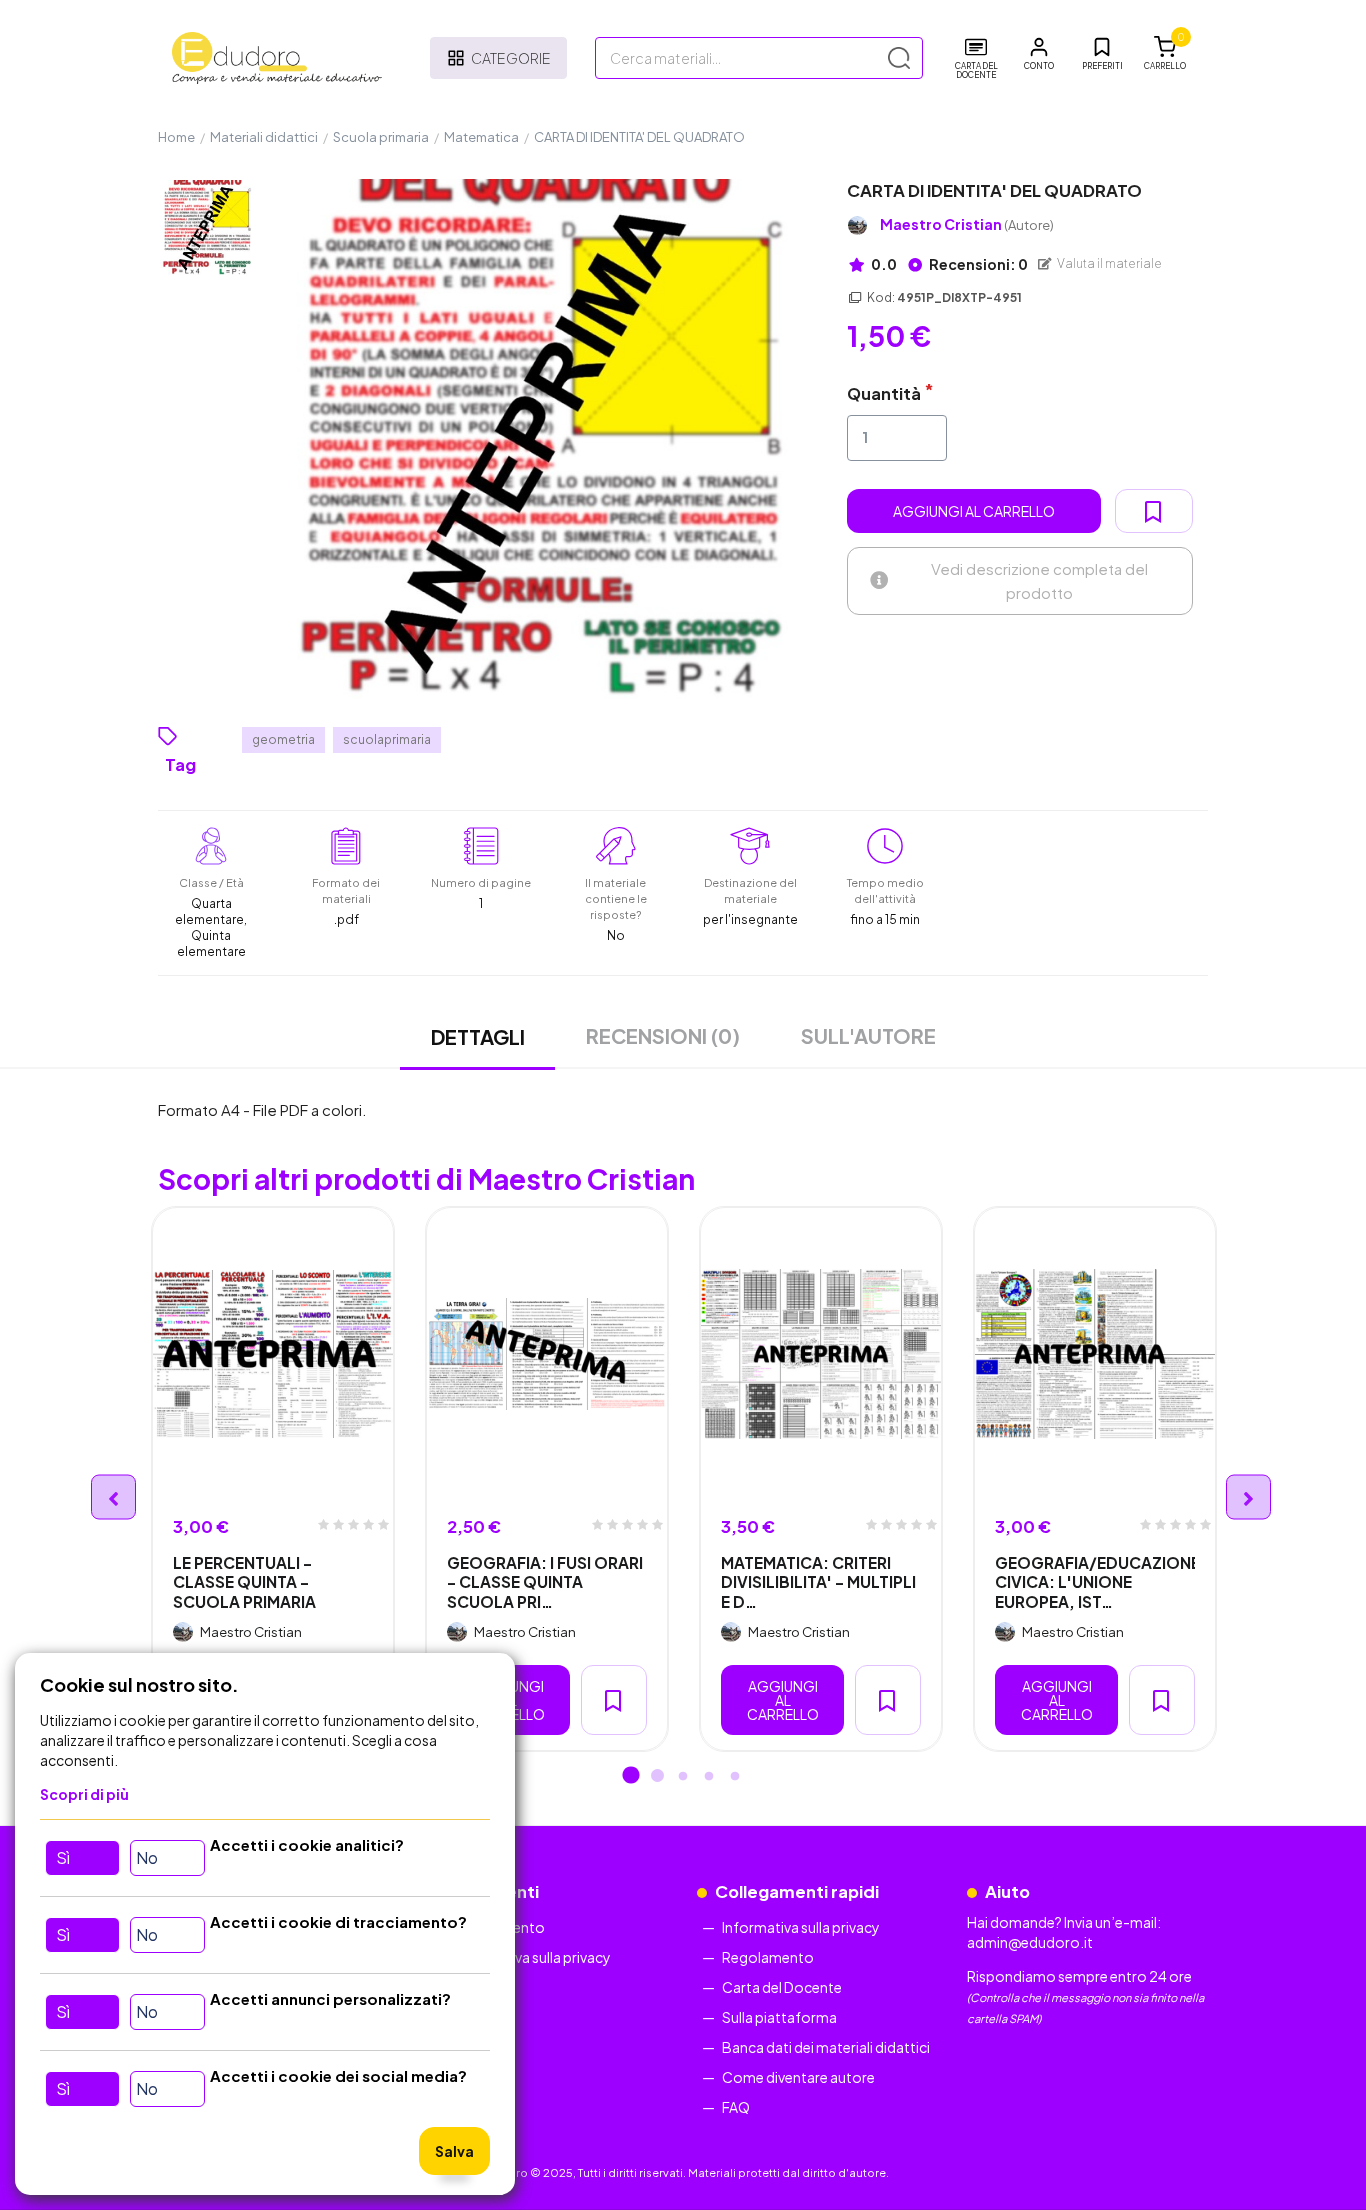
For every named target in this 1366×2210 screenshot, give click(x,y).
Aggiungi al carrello (974, 511)
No (147, 1857)
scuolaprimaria (387, 739)
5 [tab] (735, 1777)
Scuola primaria (381, 137)
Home (176, 137)
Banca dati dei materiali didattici (826, 2047)
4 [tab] (709, 1777)
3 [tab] (683, 1777)
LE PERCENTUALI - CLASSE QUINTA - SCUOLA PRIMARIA (244, 1582)
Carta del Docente (782, 1987)
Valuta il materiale (1108, 263)
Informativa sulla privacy (532, 1957)
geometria (283, 739)
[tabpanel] (273, 1479)
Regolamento (768, 1957)
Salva (454, 2151)
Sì (63, 1857)
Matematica (481, 137)
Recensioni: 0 (977, 264)
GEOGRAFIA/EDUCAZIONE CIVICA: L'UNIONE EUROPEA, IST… (1095, 1582)
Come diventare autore (798, 2077)
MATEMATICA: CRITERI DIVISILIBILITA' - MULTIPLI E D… (818, 1582)
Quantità (884, 393)
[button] (1039, 54)
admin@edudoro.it (1030, 1942)
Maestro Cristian (967, 224)
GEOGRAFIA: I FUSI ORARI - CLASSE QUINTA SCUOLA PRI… (545, 1582)
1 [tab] (631, 1777)
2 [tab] (657, 1777)
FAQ (736, 2107)
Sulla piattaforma (779, 2017)
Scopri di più (84, 1794)
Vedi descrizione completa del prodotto (1039, 580)
